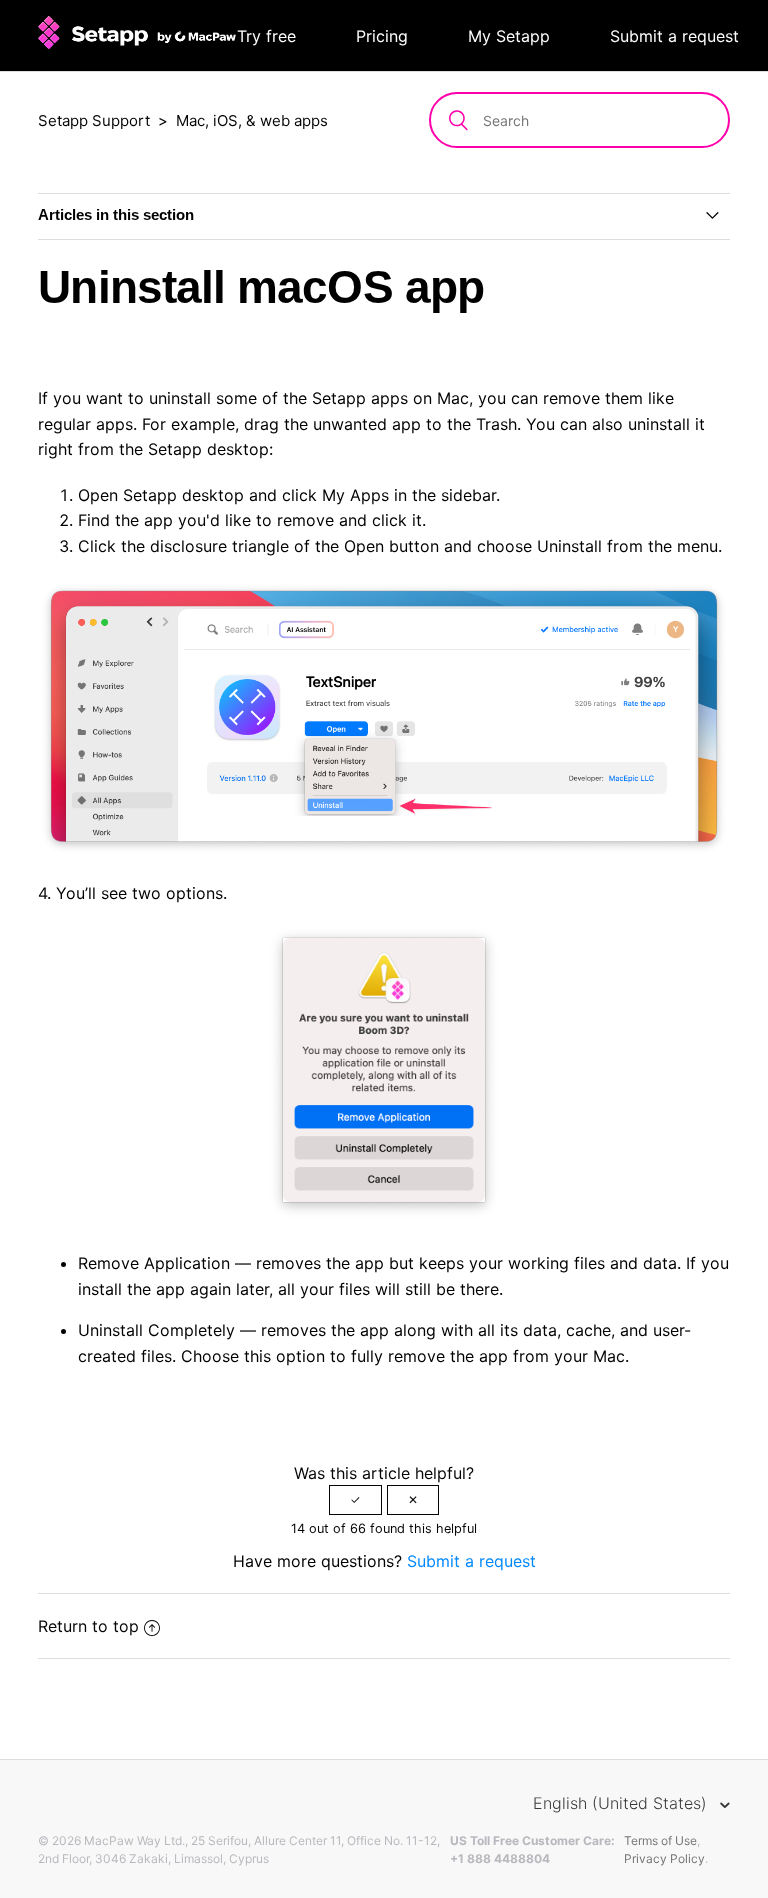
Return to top (88, 1626)
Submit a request (674, 36)
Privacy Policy (664, 1858)
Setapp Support (94, 120)
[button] (355, 1500)
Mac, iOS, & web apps (252, 120)
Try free (266, 36)
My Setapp (509, 36)
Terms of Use (660, 1840)
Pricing (382, 36)
